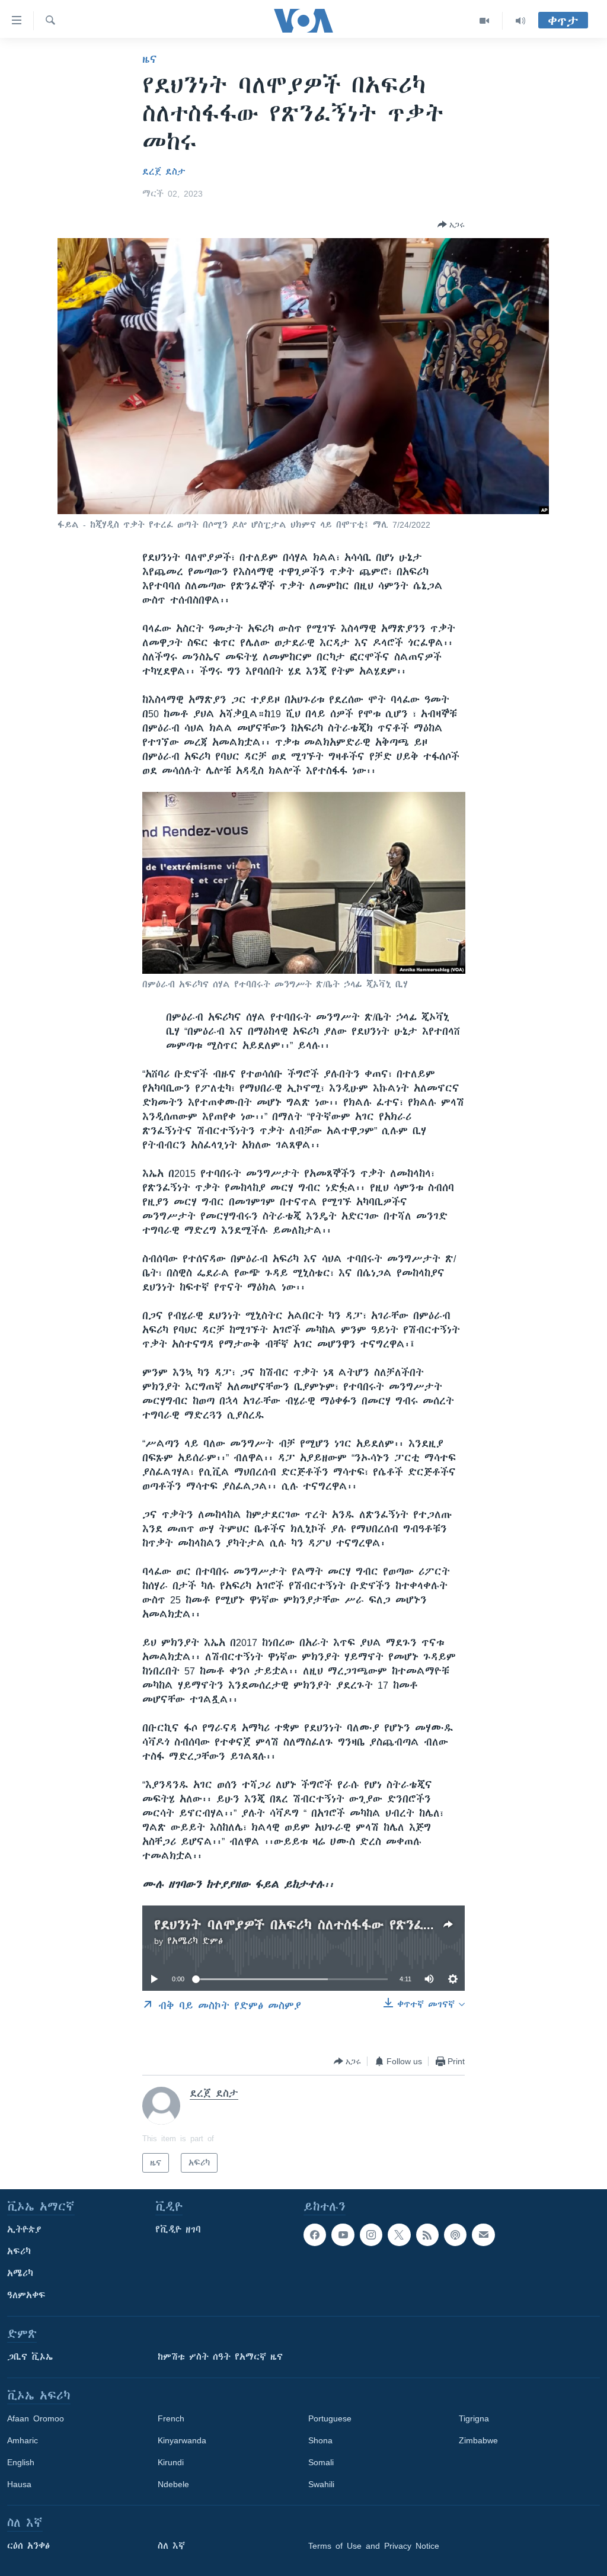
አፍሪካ (19, 2251)
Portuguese (330, 2418)
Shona (320, 2440)
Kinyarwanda (182, 2440)
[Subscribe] (483, 2235)
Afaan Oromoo (36, 2418)
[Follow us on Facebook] (315, 2235)
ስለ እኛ (171, 2546)
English (21, 2462)
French (171, 2418)
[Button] (451, 224)
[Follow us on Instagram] (371, 2235)
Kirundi (171, 2462)
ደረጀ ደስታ (164, 172)
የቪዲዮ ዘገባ (178, 2229)
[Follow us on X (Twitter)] (399, 2235)
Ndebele (173, 2484)
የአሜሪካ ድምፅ (195, 1941)
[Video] (485, 21)
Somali (321, 2462)
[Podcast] (455, 2235)
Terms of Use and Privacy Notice (374, 2546)
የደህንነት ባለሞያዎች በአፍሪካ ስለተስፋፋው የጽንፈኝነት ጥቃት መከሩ (338, 1925)
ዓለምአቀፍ (26, 2295)
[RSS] (427, 2235)
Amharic (23, 2440)
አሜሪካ (20, 2273)
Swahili (321, 2484)
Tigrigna (474, 2418)
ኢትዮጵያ (24, 2229)
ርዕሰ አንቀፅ (28, 2546)
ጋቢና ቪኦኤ (30, 2357)
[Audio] (520, 21)
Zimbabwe (478, 2440)
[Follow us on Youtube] (343, 2235)
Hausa (19, 2484)
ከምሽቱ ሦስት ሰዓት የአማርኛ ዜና (220, 2357)
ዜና (150, 59)
